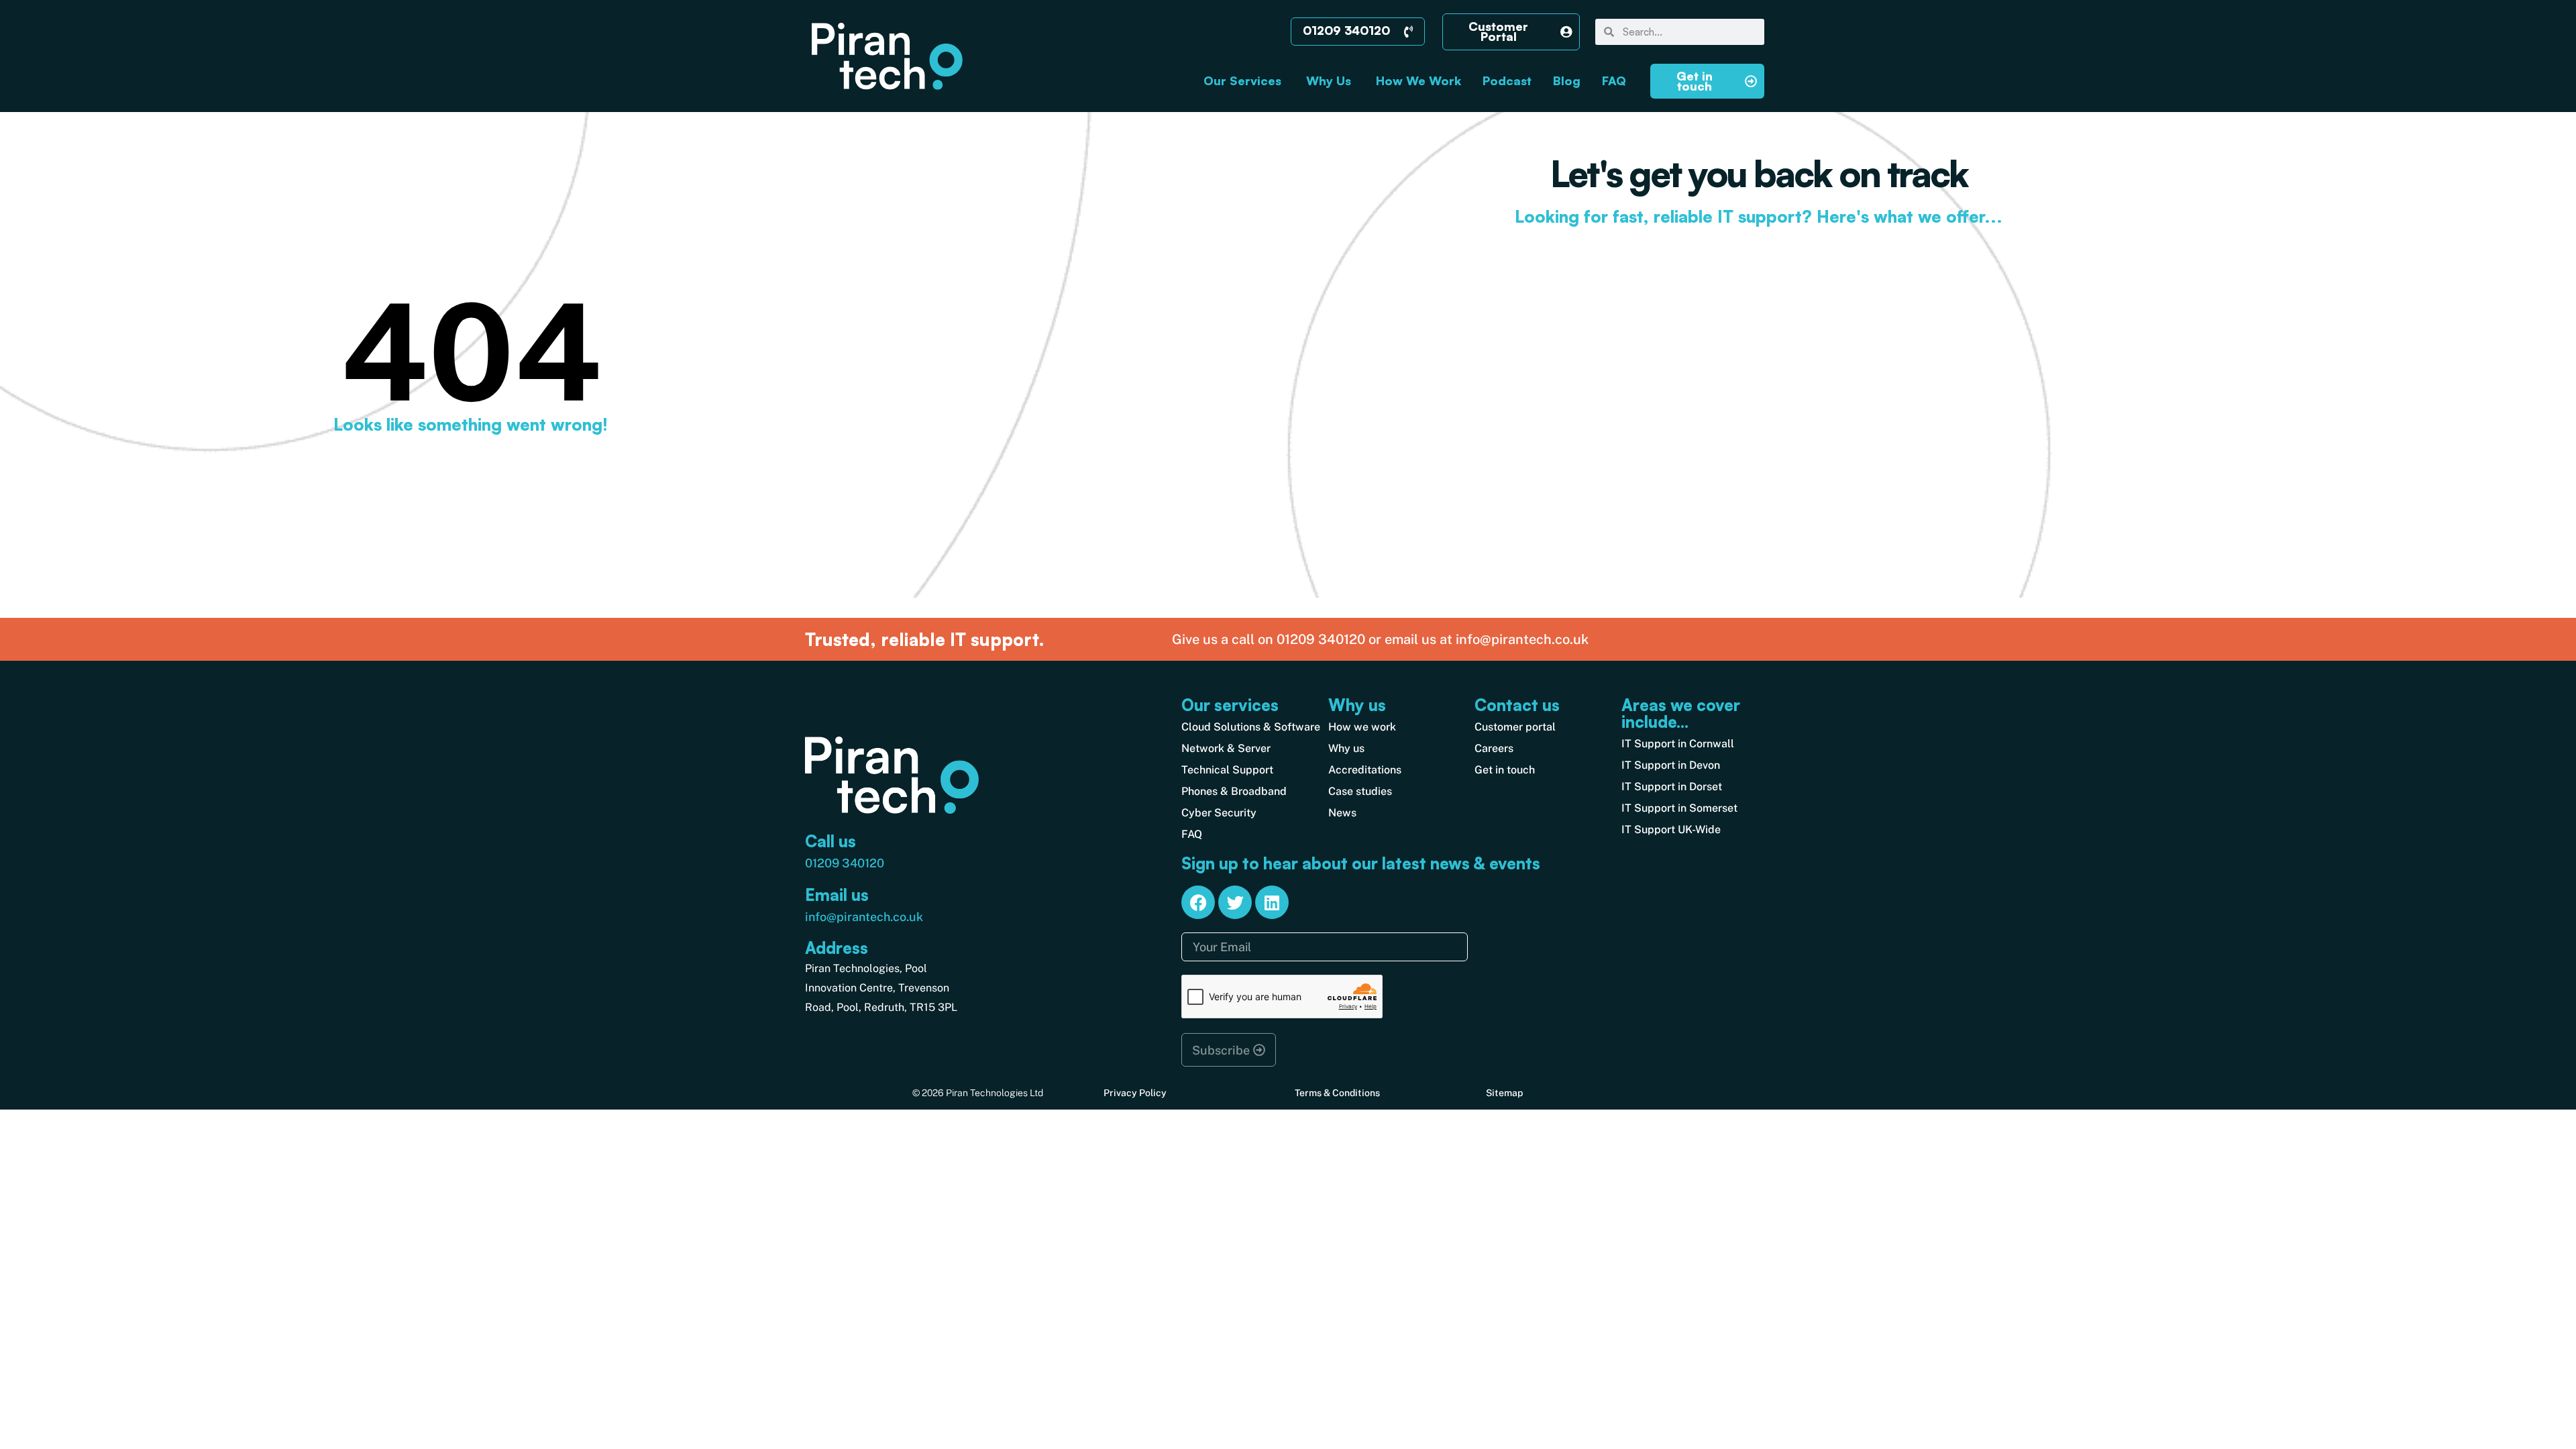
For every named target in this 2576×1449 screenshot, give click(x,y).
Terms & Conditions (1337, 1093)
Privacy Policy (1135, 1093)
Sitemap (1504, 1093)
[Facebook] (1198, 902)
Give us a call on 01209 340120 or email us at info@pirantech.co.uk (1380, 639)
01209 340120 (845, 863)
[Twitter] (1235, 902)
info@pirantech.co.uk (864, 917)
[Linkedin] (1272, 902)
